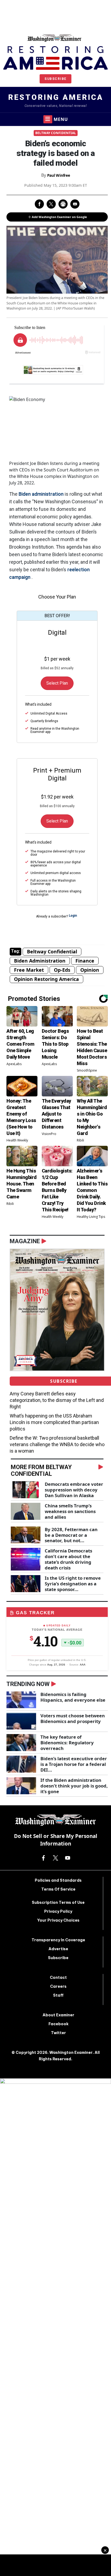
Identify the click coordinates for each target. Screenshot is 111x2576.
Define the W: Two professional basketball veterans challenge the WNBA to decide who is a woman (57, 1444)
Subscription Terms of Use (58, 1902)
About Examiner (58, 2015)
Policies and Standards (58, 1880)
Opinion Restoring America (46, 979)
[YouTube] (68, 1857)
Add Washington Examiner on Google (59, 217)
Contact (58, 1977)
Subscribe (55, 79)
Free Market (29, 970)
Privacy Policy (58, 1911)
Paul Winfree (59, 175)
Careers (58, 1986)
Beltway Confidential (56, 133)
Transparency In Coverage (58, 1940)
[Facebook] (43, 1857)
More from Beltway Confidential (41, 1470)
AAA (83, 1665)
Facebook (58, 2024)
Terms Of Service (58, 1889)
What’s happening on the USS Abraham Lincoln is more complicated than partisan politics (54, 1422)
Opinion (90, 970)
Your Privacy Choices (58, 1920)
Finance (85, 961)
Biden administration (41, 494)
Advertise (58, 1949)
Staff (58, 1995)
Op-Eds (62, 970)
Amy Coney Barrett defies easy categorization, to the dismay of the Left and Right (57, 1400)
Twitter (58, 2033)
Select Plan (57, 683)
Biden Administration (40, 961)
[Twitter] (55, 1857)
